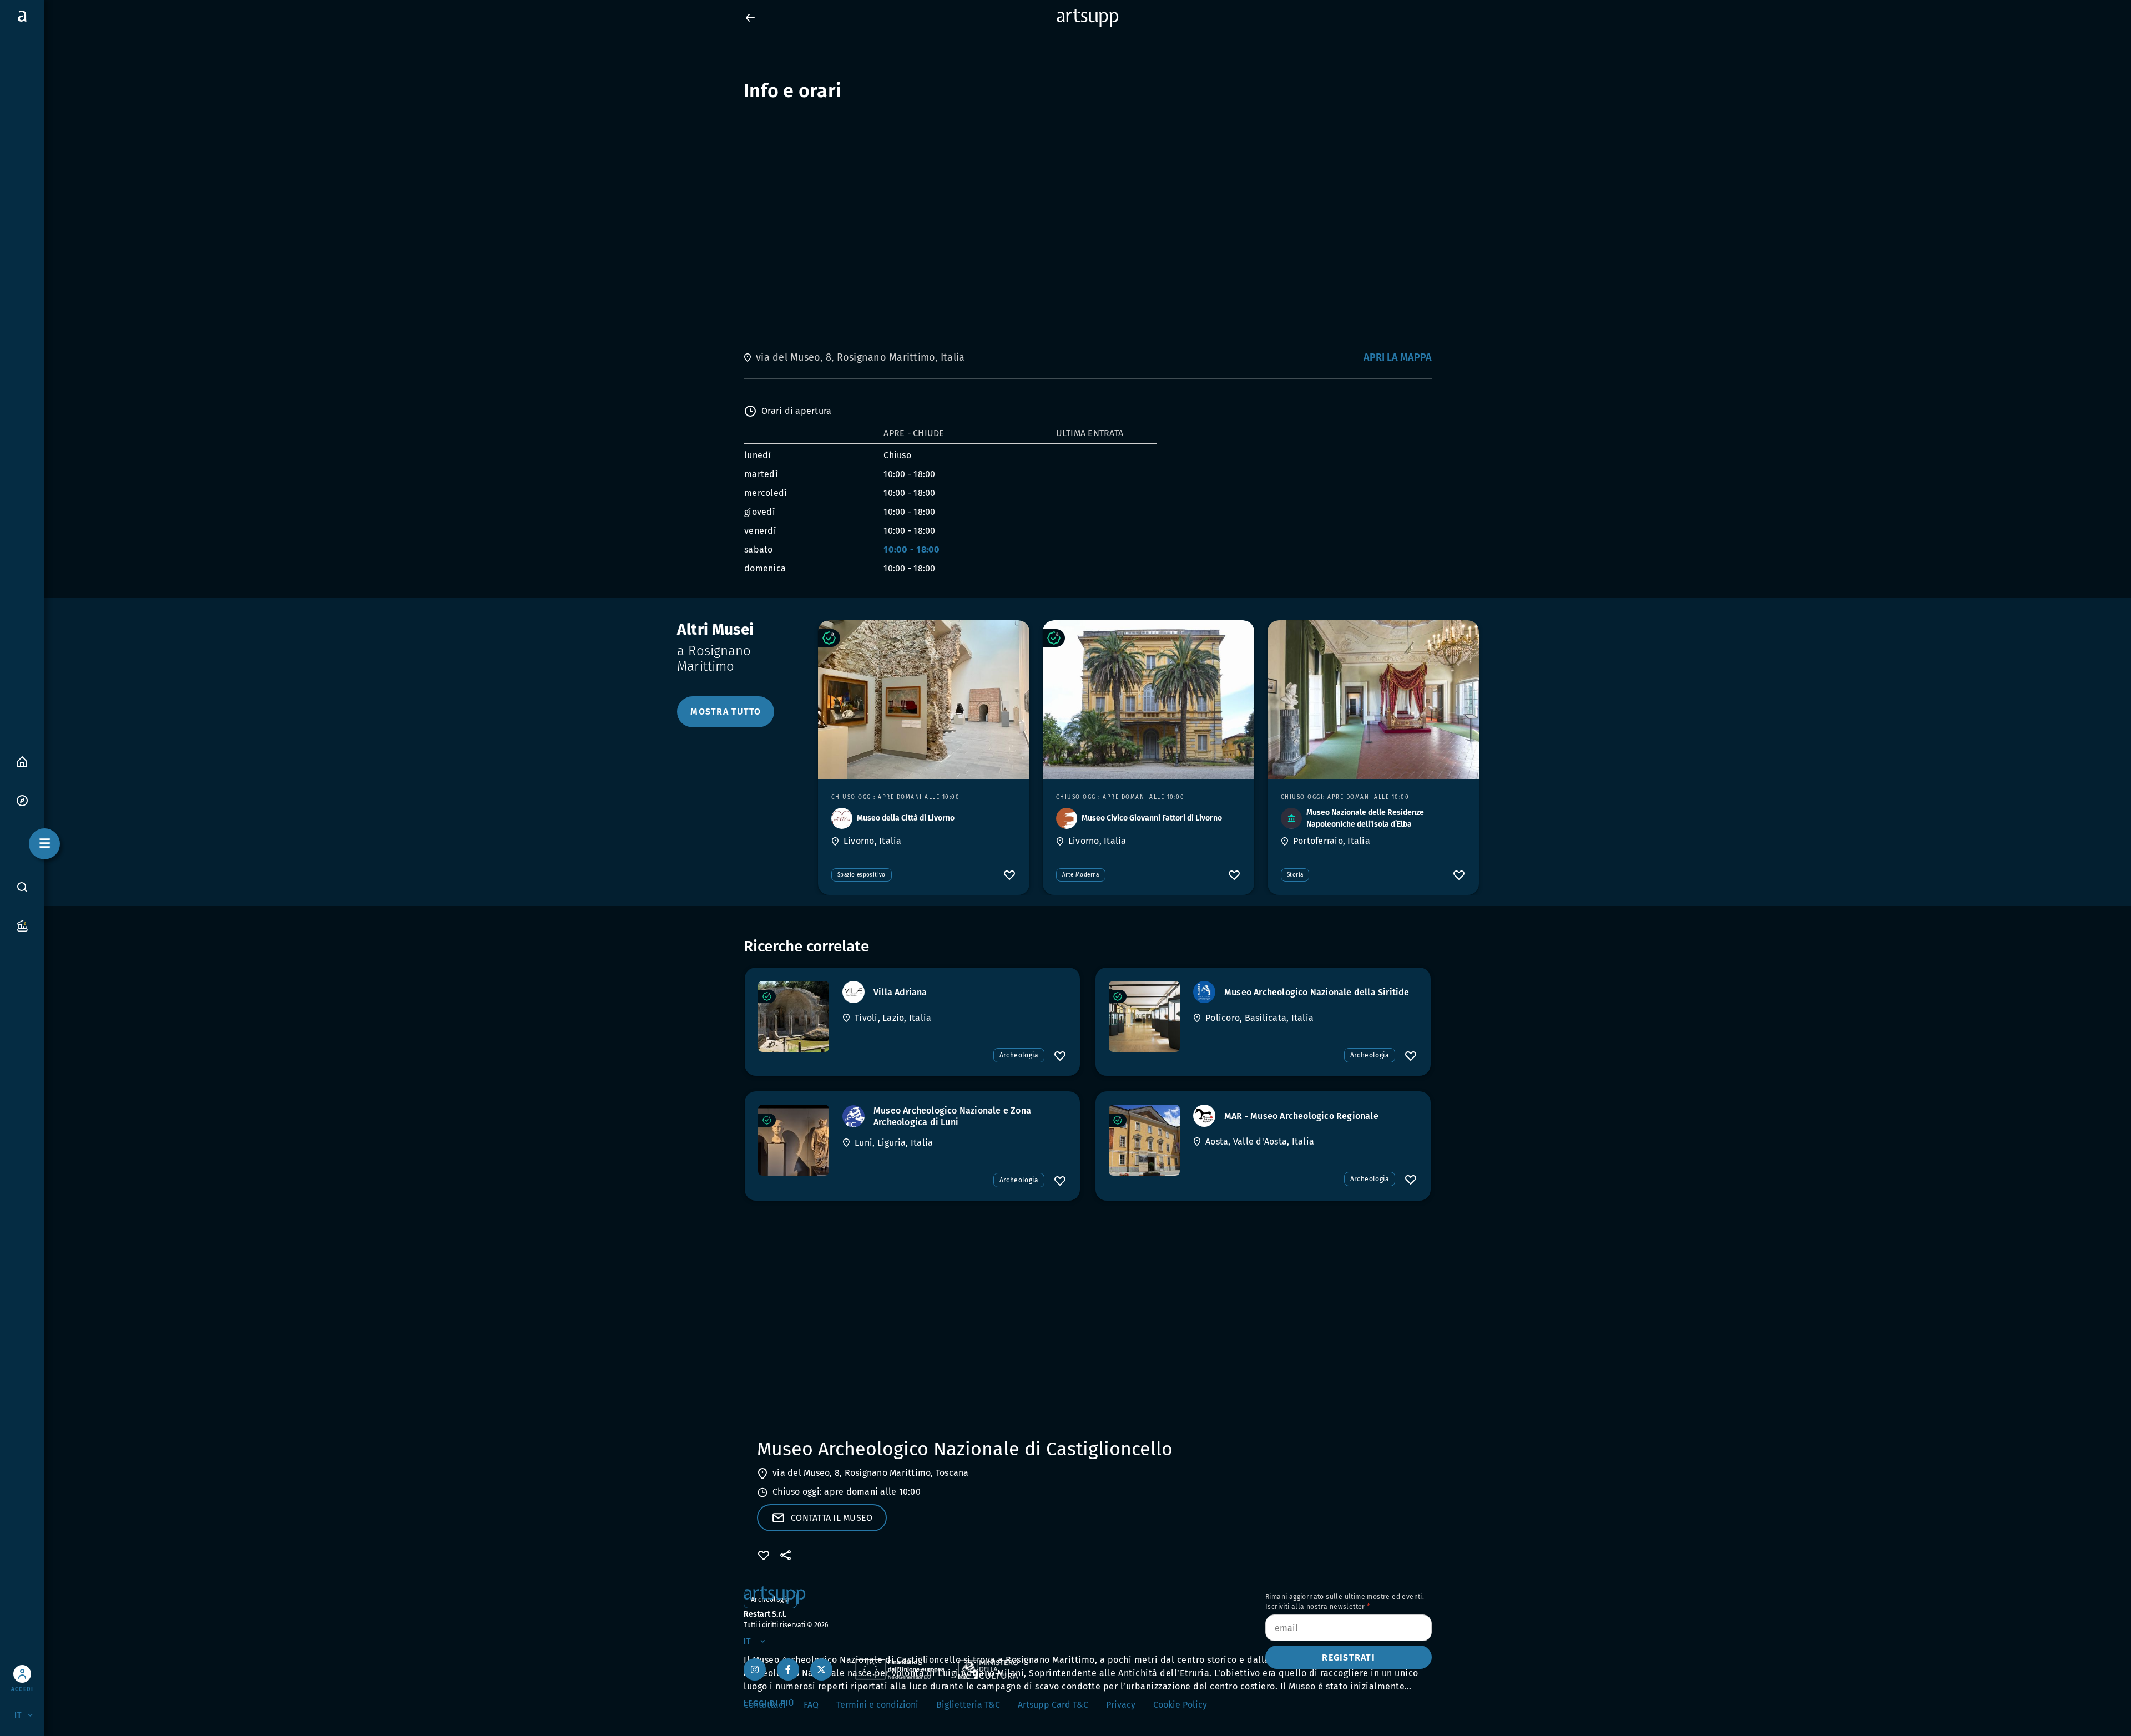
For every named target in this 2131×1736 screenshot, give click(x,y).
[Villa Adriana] (794, 1016)
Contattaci (765, 1705)
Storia (1295, 875)
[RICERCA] (22, 887)
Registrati (1349, 1657)
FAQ (811, 1705)
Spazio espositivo (862, 875)
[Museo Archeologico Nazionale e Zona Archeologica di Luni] (794, 1140)
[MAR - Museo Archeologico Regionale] (1144, 1140)
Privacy (1121, 1705)
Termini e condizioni (877, 1705)
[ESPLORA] (22, 800)
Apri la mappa (1398, 357)
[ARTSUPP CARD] (22, 925)
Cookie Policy (1180, 1705)
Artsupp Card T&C (1053, 1705)
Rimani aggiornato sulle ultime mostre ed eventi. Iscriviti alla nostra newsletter (1345, 1602)
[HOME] (22, 761)
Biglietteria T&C (968, 1705)
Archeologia (1019, 1055)
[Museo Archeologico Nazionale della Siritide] (1144, 1016)
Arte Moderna (1081, 875)
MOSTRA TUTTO (726, 712)
